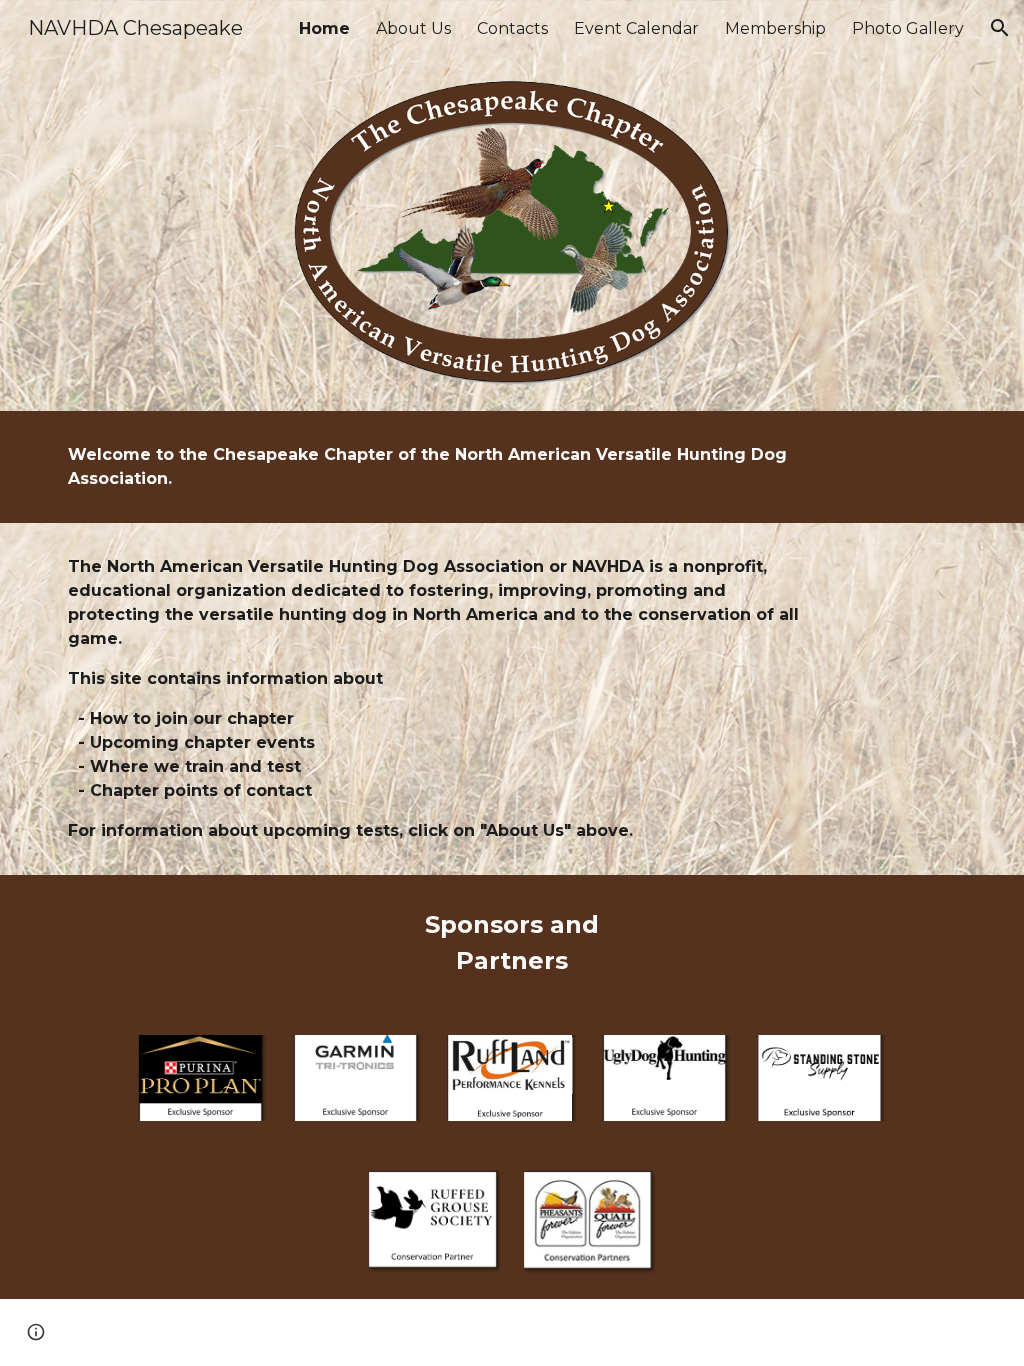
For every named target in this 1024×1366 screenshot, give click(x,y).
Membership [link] (775, 28)
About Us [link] (413, 28)
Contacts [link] (512, 28)
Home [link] (324, 28)
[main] (435, 467)
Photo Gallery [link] (908, 28)
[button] (1000, 28)
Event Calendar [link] (636, 28)
